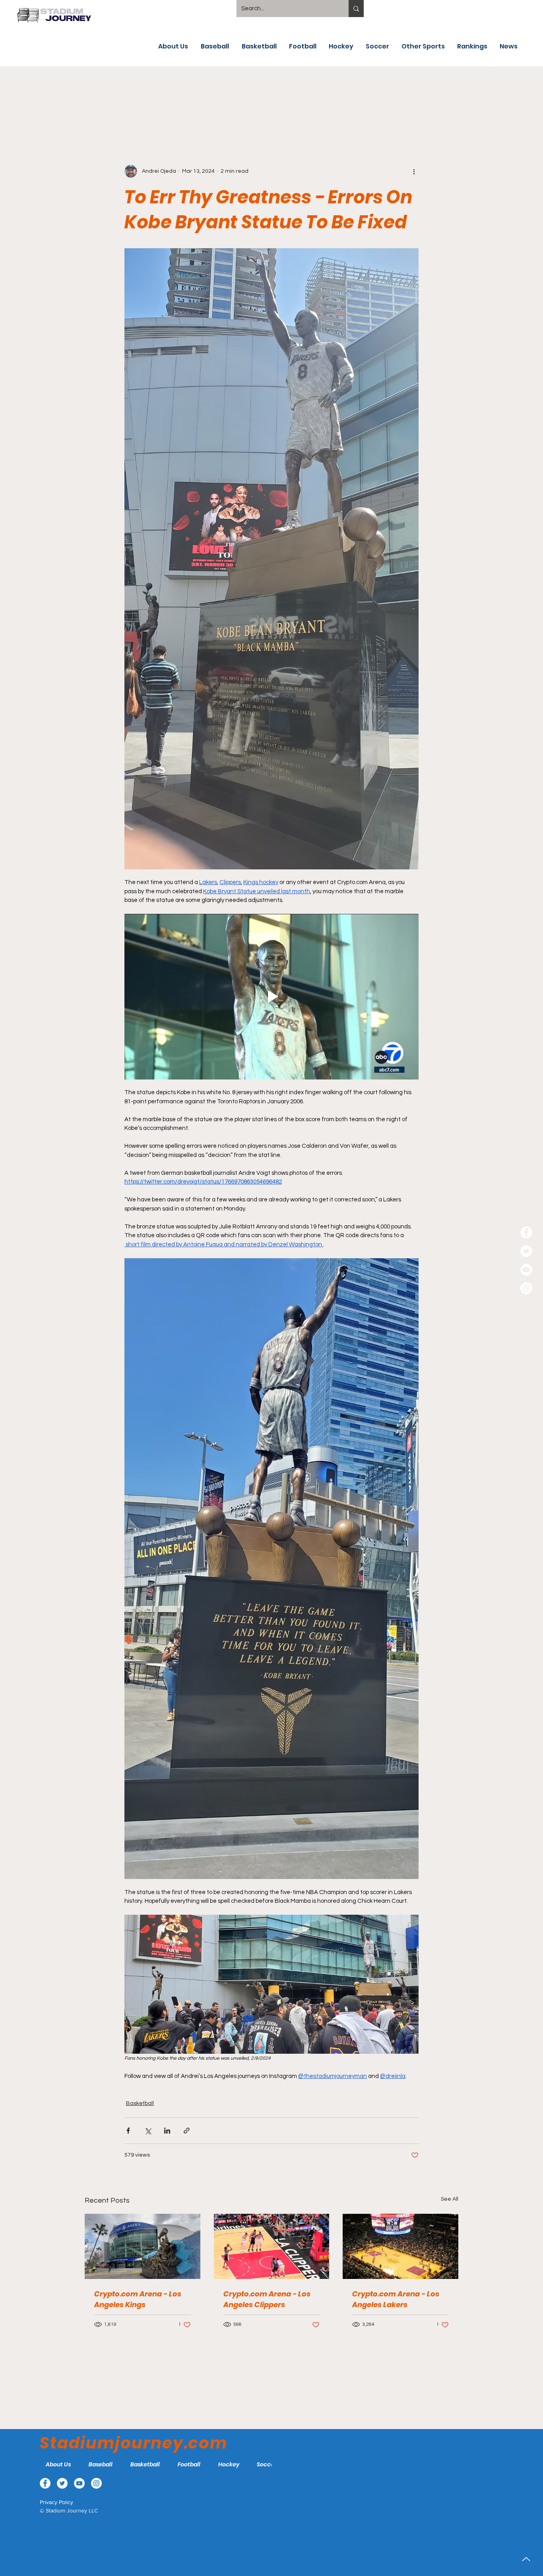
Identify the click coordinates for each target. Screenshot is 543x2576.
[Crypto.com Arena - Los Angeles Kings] (143, 2246)
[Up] (526, 2559)
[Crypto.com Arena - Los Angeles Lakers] (400, 2246)
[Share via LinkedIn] (167, 2131)
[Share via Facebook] (128, 2131)
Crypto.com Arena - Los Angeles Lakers (396, 2299)
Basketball (140, 2103)
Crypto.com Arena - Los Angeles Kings (138, 2299)
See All (450, 2199)
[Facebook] (526, 1232)
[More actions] (414, 171)
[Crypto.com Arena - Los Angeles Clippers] (272, 2246)
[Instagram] (526, 1288)
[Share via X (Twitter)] (148, 2131)
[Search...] (356, 9)
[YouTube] (526, 1270)
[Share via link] (187, 2131)
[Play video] (271, 996)
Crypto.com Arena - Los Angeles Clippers (267, 2299)
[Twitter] (526, 1251)
